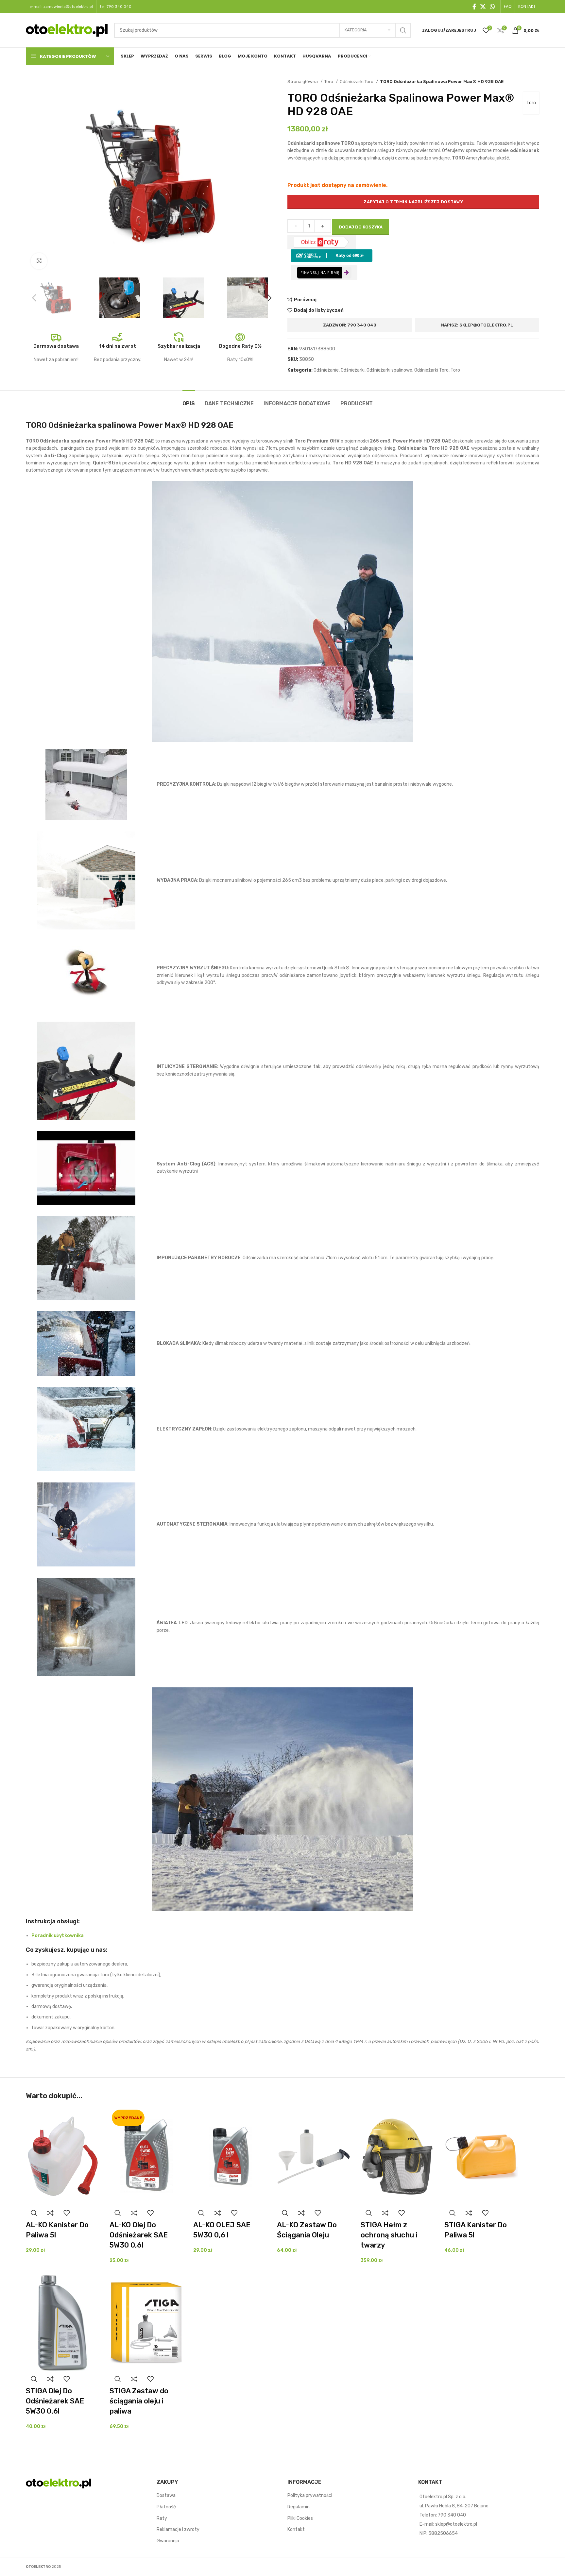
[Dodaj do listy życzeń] (67, 2213)
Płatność (166, 2507)
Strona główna (303, 82)
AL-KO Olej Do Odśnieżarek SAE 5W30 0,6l (139, 2235)
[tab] (189, 400)
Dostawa (166, 2495)
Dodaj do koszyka (361, 227)
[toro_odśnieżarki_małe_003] (86, 784)
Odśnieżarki (353, 370)
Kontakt (296, 2529)
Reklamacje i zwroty (178, 2529)
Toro (329, 82)
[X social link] (483, 7)
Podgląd (34, 2213)
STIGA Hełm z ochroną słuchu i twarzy (389, 2235)
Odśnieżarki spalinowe (389, 370)
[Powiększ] (39, 261)
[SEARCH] (403, 30)
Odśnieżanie (326, 370)
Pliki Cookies (300, 2518)
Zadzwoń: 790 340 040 (350, 325)
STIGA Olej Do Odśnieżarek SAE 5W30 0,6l (55, 2401)
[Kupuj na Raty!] (332, 255)
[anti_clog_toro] (86, 1168)
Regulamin (299, 2507)
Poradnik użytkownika (58, 1936)
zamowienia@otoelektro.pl (68, 7)
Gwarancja (168, 2541)
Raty (162, 2518)
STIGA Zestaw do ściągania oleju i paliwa (139, 2401)
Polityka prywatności (310, 2495)
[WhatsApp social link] (492, 7)
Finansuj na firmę (320, 272)
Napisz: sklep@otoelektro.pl (477, 325)
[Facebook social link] (474, 7)
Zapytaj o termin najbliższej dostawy (413, 202)
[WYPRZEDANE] (146, 2156)
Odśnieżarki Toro (357, 82)
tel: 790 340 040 (116, 7)
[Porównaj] (50, 2213)
